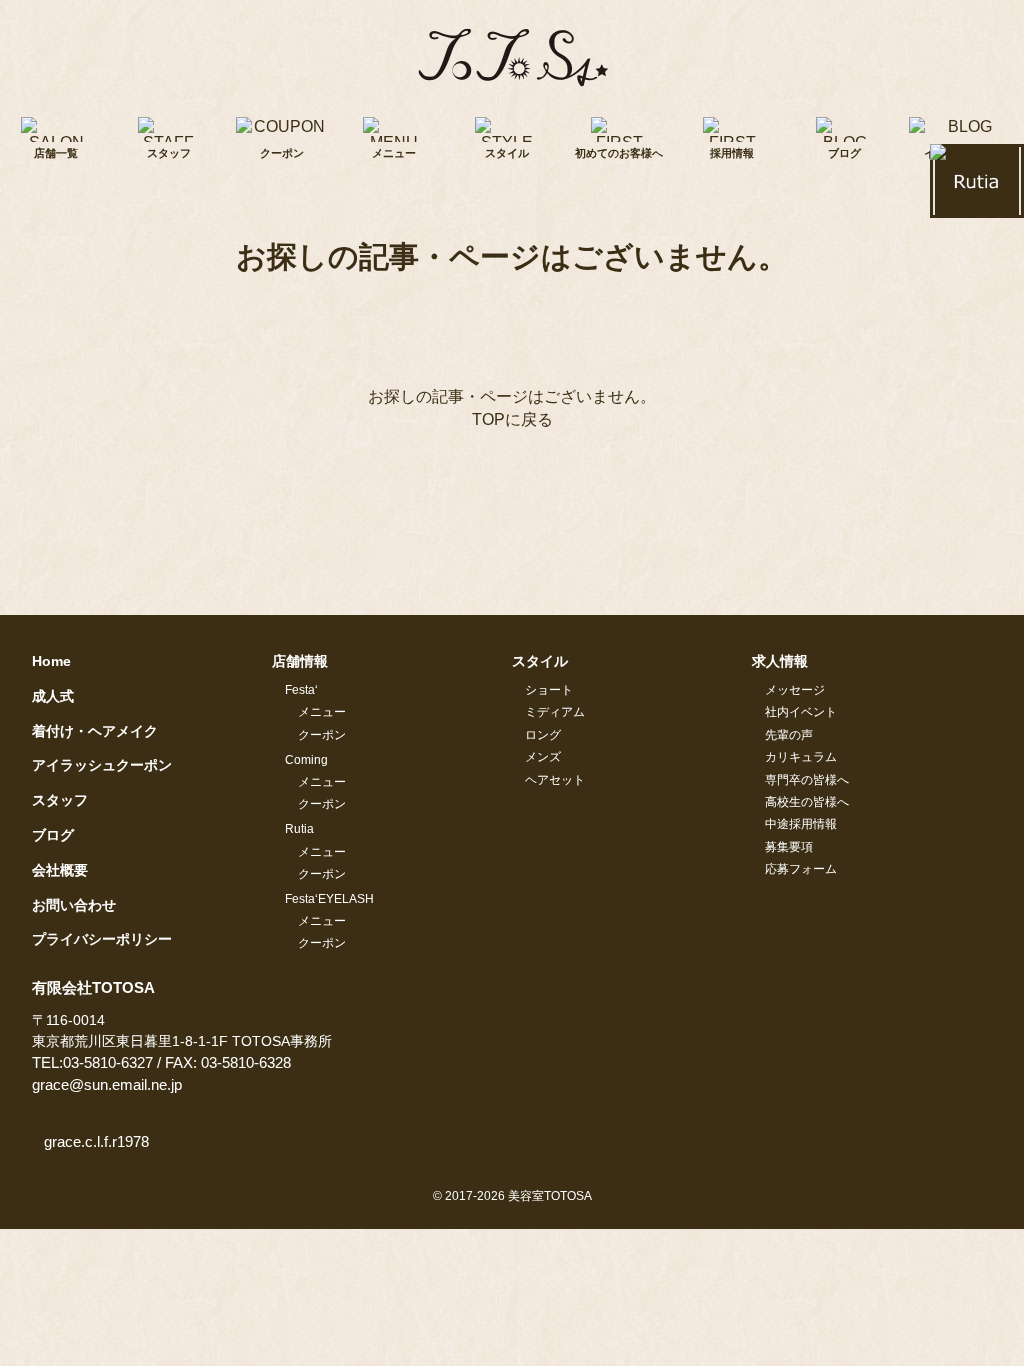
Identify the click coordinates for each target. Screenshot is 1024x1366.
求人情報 (780, 661)
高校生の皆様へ (807, 802)
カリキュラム (801, 757)
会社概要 (60, 870)
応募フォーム (801, 869)
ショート (549, 690)
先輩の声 (789, 735)
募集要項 (789, 847)
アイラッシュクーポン (102, 765)
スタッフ (60, 800)
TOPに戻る (512, 419)
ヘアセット (555, 780)
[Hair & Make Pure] (512, 56)
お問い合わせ (74, 905)
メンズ (543, 757)
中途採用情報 (801, 824)
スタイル (540, 661)
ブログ (53, 835)
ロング (543, 735)
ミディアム (555, 712)
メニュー (322, 712)
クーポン (322, 735)
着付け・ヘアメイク (95, 731)
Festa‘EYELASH (329, 899)
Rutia (299, 829)
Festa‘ (301, 690)
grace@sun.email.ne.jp (107, 1084)
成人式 (53, 696)
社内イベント (801, 712)
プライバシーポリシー (102, 939)
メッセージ (795, 690)
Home (51, 661)
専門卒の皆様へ (807, 780)
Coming (306, 760)
